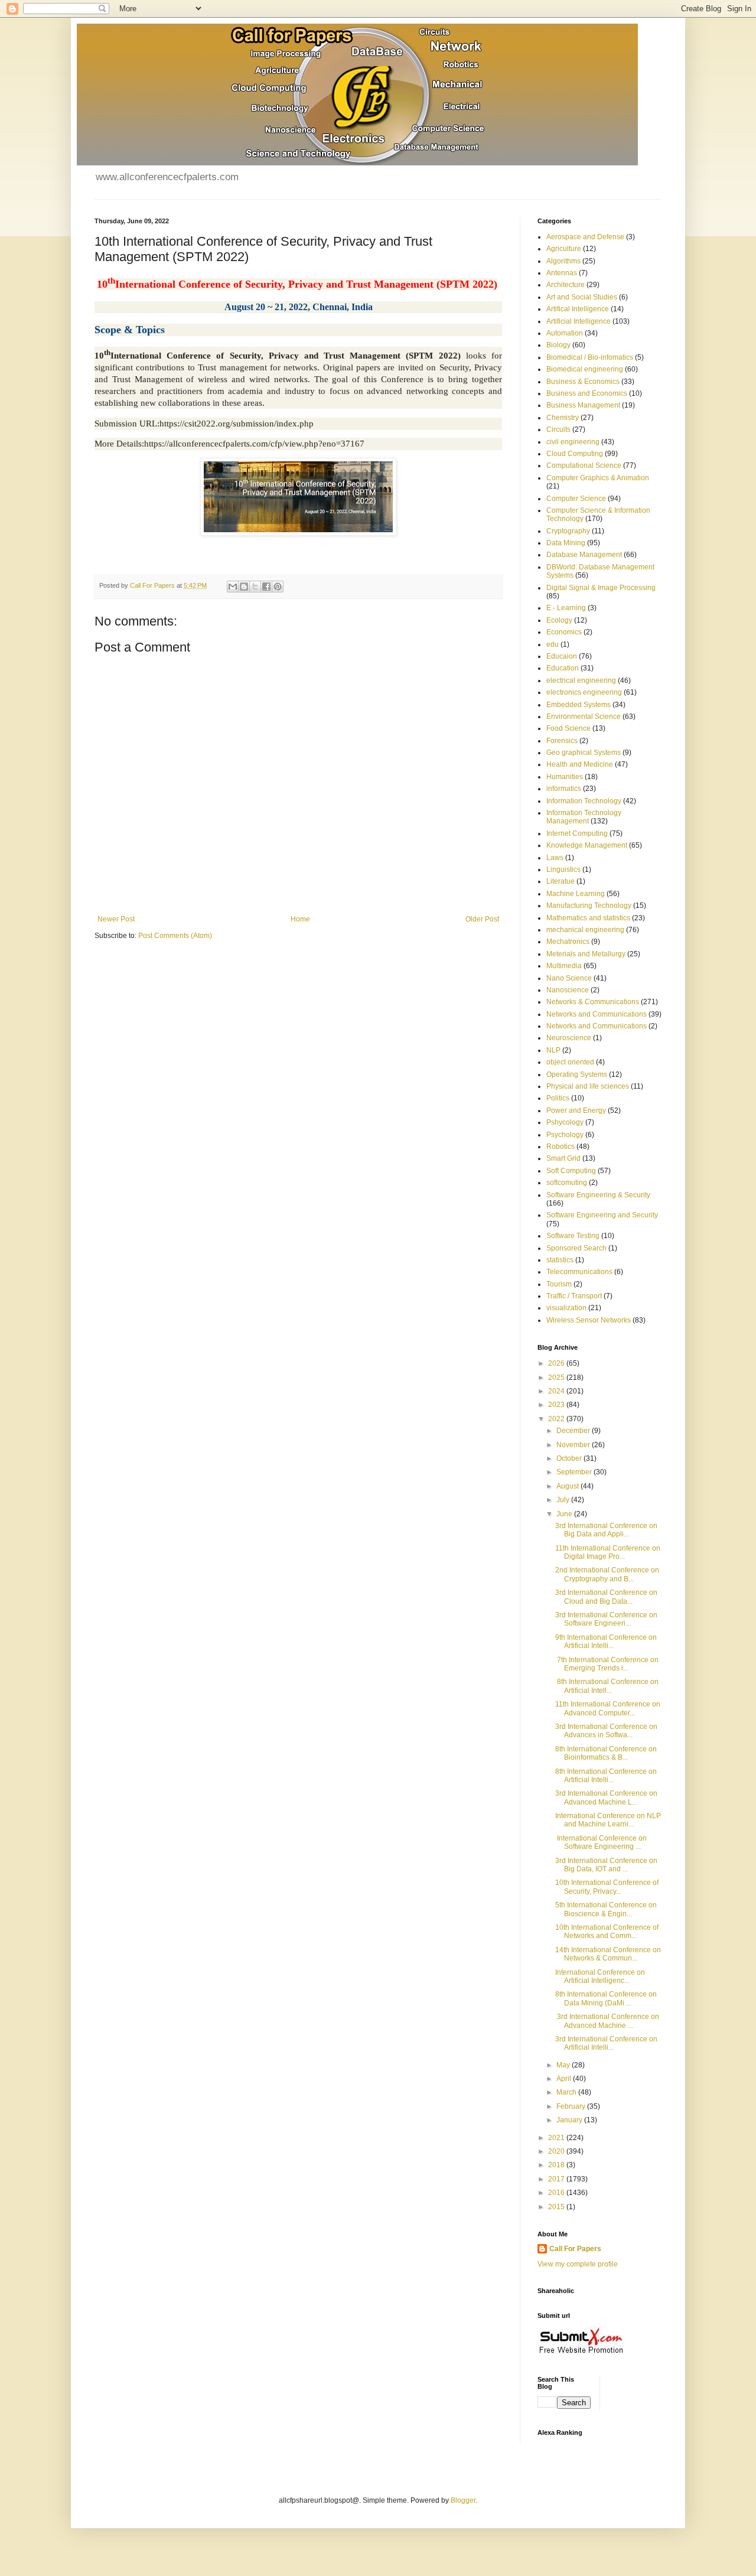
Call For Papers (575, 2249)
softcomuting (567, 1183)
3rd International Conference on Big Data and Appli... (606, 1530)
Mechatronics (568, 942)
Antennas (562, 273)
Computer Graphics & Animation (598, 478)
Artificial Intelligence (579, 321)
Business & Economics (583, 382)
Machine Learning (576, 894)
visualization (566, 1308)
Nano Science (569, 978)
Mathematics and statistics (588, 918)
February (572, 2106)
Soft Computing (571, 1171)
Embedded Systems (579, 705)
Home (300, 919)
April (565, 2079)
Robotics (561, 1147)
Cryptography (568, 531)
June (565, 1514)
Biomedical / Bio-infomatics (590, 357)
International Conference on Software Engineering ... (601, 1842)
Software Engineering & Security (598, 1195)
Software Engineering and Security (602, 1215)
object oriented (570, 1062)
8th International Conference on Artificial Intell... (607, 1686)
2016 (557, 2193)
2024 (557, 1391)
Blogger (463, 2500)
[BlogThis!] (244, 587)
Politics (558, 1098)
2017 (557, 2179)
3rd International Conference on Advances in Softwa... (606, 1731)
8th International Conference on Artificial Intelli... (606, 1776)
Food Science (568, 728)
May (564, 2065)
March (567, 2092)
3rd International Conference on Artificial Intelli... (606, 2043)
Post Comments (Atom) (175, 936)
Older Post (482, 919)
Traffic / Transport (574, 1296)
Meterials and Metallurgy (586, 954)
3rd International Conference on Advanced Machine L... (606, 1797)
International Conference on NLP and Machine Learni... (608, 1820)
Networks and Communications (597, 1014)
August (568, 1486)
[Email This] (233, 587)
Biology (558, 345)
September (575, 1472)
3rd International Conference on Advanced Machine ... (607, 2021)
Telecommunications (579, 1272)
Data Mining (566, 543)
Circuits (558, 429)
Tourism (559, 1284)
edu (553, 644)
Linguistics (563, 869)
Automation (565, 333)
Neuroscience (569, 1038)
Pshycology (565, 1122)
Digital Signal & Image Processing (601, 588)
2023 (557, 1405)
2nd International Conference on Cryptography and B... (607, 1574)
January (570, 2120)
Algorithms (563, 261)
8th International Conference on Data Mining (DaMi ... (606, 1998)
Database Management (584, 555)
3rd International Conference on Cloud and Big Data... (606, 1597)
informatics (564, 789)
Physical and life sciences (588, 1086)
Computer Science (576, 499)
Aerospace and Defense (585, 237)
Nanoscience (568, 990)
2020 (557, 2151)
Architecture (566, 285)
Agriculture (564, 249)
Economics (564, 632)
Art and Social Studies (582, 297)
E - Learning (566, 608)
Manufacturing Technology (589, 906)
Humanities (565, 777)
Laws (555, 858)
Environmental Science (584, 717)
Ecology (559, 620)
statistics (560, 1260)
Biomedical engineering (585, 369)
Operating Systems (577, 1074)
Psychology (565, 1135)
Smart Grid (563, 1158)
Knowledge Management (587, 845)
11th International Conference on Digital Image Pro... (608, 1552)
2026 (557, 1363)
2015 (557, 2207)
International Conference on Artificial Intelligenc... (600, 1976)
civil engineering (573, 442)
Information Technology (584, 801)
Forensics (562, 741)
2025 (557, 1377)
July (564, 1500)
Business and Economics (587, 393)
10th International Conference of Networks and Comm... (607, 1932)
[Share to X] (255, 587)
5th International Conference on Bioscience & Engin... (606, 1909)
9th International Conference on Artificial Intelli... (606, 1642)
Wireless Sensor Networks (589, 1320)
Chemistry (563, 418)
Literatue (561, 881)
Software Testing (573, 1236)
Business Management (583, 405)
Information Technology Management (584, 817)
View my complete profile (578, 2264)
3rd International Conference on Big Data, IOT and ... (606, 1865)
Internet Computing (577, 833)
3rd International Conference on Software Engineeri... (606, 1619)
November (574, 1445)
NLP (553, 1050)
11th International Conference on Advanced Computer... (608, 1708)
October (570, 1458)
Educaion (562, 656)
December (574, 1431)
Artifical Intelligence (578, 309)
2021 (557, 2138)
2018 (557, 2165)
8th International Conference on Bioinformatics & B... (606, 1753)
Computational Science (584, 465)
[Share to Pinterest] (278, 587)
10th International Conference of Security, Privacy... (607, 1887)
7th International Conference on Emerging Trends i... (607, 1664)
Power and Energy (576, 1110)
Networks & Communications (593, 1002)
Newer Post (116, 919)
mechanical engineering (585, 930)
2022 (557, 1419)
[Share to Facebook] (266, 587)
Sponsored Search (576, 1248)
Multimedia (564, 966)
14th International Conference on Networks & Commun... (608, 1954)
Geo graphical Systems (584, 753)
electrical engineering (581, 680)
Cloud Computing (575, 454)
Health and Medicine (580, 764)
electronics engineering (584, 692)
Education (563, 668)
